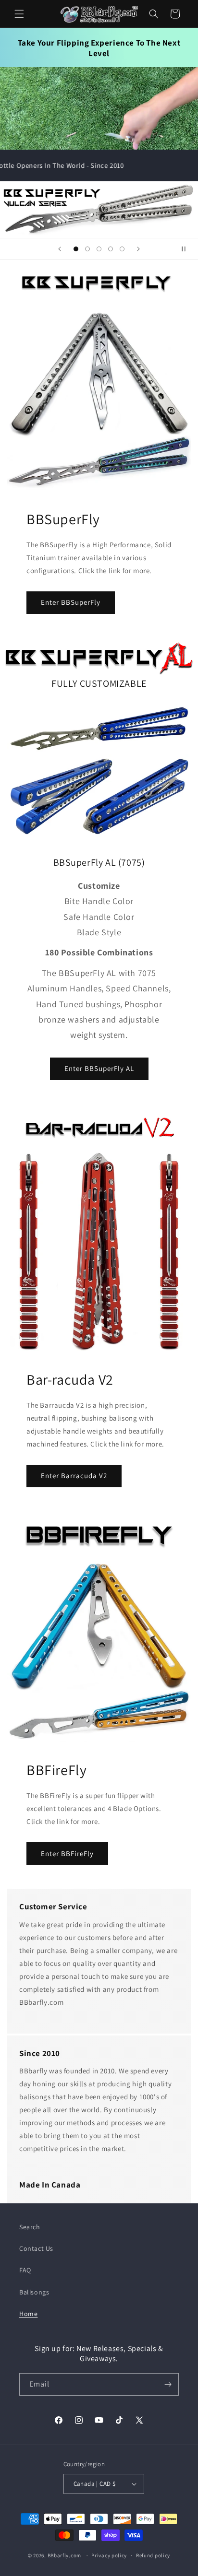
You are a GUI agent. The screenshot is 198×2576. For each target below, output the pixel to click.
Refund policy (153, 2555)
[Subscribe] (168, 2384)
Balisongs (34, 2292)
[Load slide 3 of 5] (99, 249)
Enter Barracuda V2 (74, 1476)
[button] (19, 14)
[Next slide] (138, 249)
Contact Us (36, 2248)
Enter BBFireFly (67, 1853)
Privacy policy (109, 2555)
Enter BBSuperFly (71, 602)
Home (28, 2314)
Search (30, 2227)
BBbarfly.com (64, 2555)
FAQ (25, 2270)
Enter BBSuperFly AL (99, 1068)
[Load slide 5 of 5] (122, 249)
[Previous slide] (60, 249)
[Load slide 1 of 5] (76, 249)
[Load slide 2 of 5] (87, 249)
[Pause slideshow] (187, 249)
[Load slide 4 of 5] (111, 249)
